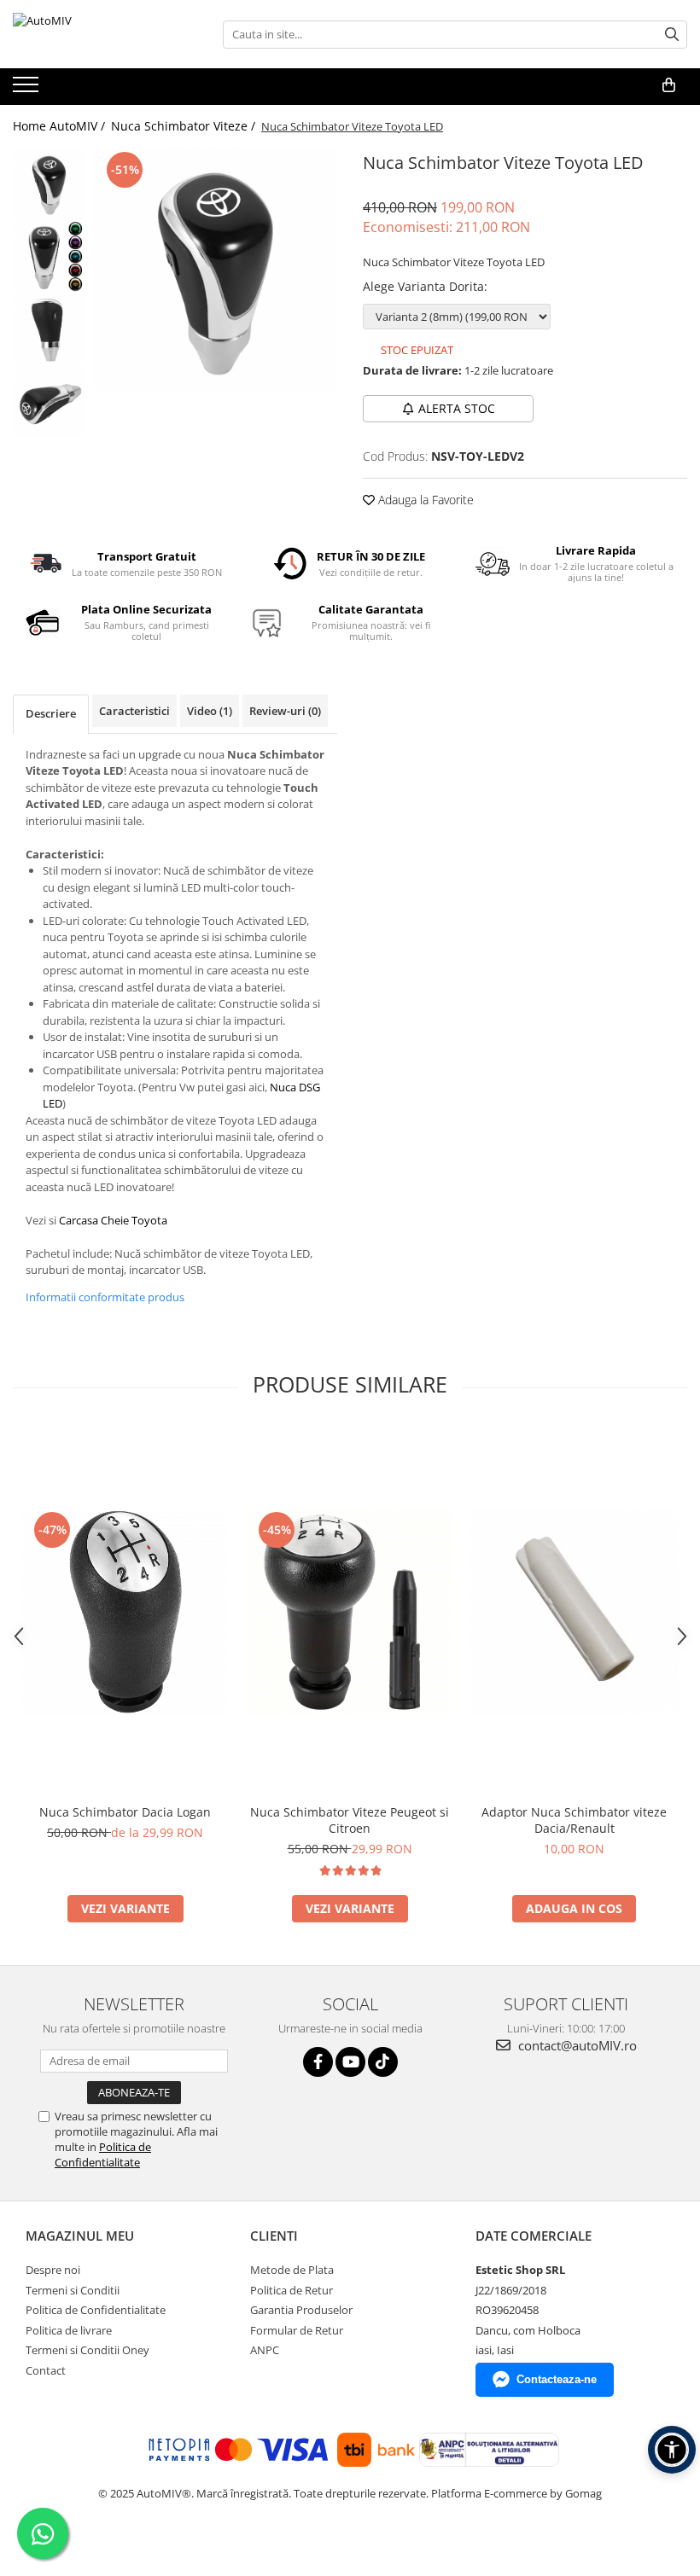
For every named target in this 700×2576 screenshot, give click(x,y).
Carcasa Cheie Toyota (113, 1220)
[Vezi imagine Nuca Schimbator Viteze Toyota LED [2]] (49, 329)
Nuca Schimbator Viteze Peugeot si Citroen (350, 1820)
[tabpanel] (216, 269)
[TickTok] (383, 2062)
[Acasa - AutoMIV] (98, 34)
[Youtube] (350, 2062)
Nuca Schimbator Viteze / (185, 126)
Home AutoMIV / (61, 126)
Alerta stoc (457, 408)
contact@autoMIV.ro (576, 2045)
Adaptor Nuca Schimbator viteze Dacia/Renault (574, 1820)
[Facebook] (318, 2062)
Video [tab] (210, 711)
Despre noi (53, 2270)
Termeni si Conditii (73, 2290)
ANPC (265, 2350)
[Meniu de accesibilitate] (672, 2450)
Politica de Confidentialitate (103, 2154)
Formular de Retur (297, 2330)
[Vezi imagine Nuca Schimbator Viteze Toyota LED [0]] (49, 184)
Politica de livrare (69, 2330)
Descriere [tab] (51, 713)
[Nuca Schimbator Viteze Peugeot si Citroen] (350, 1611)
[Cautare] (672, 35)
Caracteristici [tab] (134, 711)
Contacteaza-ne (557, 2379)
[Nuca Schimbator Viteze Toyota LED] (216, 269)
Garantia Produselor (301, 2310)
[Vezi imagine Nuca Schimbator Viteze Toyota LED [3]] (49, 401)
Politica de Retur (292, 2290)
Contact (46, 2370)
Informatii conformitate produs (105, 1297)
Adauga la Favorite (424, 500)
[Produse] (28, 90)
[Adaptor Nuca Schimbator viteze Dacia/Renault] (574, 1611)
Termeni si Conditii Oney (87, 2350)
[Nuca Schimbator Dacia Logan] (125, 1611)
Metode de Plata (292, 2270)
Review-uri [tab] (285, 711)
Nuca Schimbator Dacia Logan (125, 1812)
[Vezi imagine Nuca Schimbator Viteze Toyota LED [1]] (49, 256)
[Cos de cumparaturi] (669, 85)
